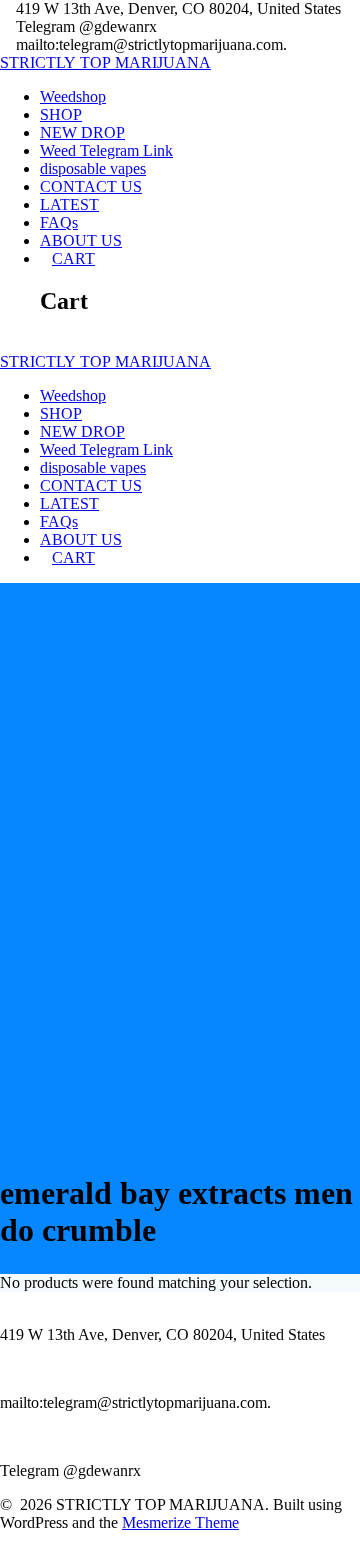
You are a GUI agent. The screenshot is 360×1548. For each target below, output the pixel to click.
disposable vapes (93, 168)
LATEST (69, 204)
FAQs (59, 222)
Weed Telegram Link (106, 150)
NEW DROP (82, 132)
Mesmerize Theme (180, 1522)
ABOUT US (81, 240)
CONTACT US (91, 186)
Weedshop (73, 96)
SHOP (61, 114)
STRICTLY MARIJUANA (105, 62)
